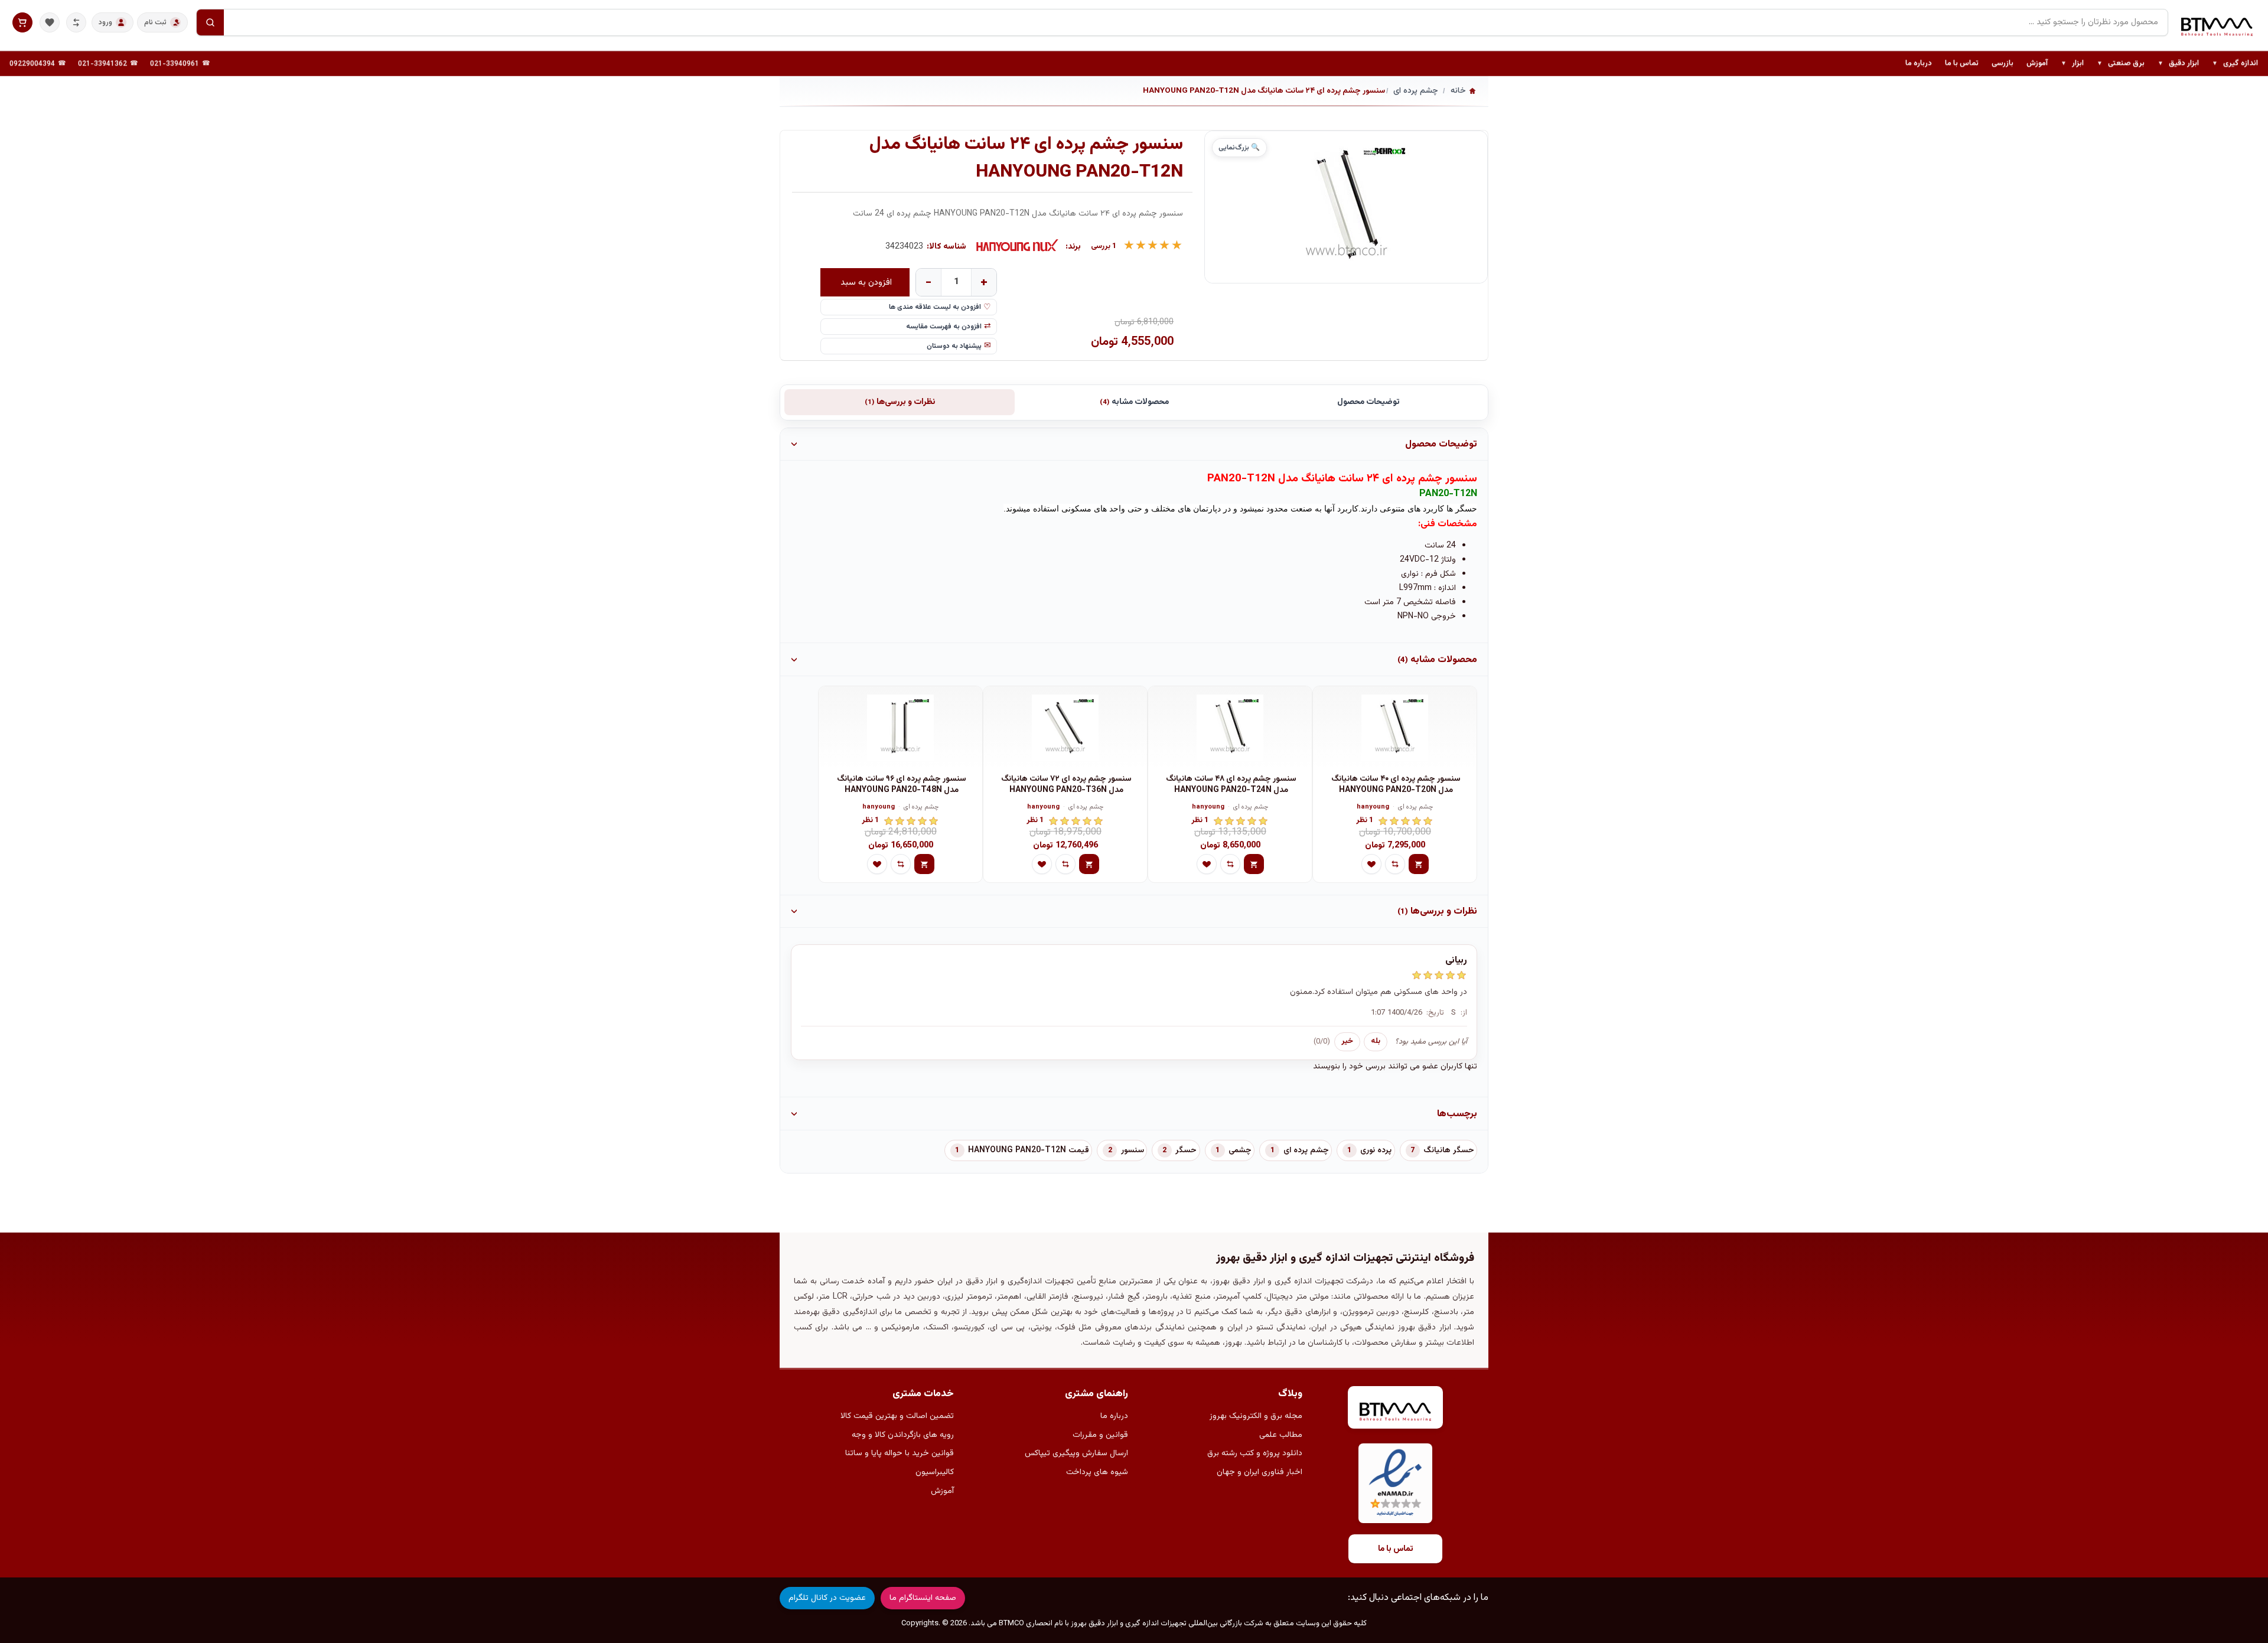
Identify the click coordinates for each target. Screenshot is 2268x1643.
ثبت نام (155, 22)
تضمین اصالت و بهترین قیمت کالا (897, 1416)
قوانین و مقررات (1100, 1435)
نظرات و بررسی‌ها (900, 402)
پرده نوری (1376, 1150)
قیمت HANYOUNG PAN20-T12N (1029, 1150)
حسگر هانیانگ (1449, 1150)
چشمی (1240, 1150)
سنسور (1133, 1150)
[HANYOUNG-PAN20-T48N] (900, 728)
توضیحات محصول (1368, 402)
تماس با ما (1962, 63)
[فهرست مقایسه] (76, 22)
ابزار (2072, 64)
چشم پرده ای (1416, 808)
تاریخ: (1435, 1013)
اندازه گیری (2235, 64)
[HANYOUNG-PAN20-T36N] (1065, 728)
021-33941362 (102, 64)
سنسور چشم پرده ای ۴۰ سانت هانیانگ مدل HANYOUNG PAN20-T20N (1396, 785)
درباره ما (1919, 63)
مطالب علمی (1281, 1435)
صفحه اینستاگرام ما (923, 1598)
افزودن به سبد (866, 282)
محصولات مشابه (1134, 402)
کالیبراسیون (935, 1472)
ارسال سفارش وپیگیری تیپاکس (1076, 1453)
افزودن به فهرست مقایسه (944, 327)
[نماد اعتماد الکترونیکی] (1395, 1483)
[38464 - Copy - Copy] (1395, 728)
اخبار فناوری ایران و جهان (1260, 1472)
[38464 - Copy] (1230, 728)
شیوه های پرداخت (1097, 1472)
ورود (105, 22)
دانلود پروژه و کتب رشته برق (1255, 1453)
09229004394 (32, 64)
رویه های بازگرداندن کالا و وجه (903, 1435)
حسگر (1186, 1150)
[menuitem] (2235, 64)
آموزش (2037, 63)
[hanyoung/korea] (1018, 247)
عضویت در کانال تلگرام (827, 1598)
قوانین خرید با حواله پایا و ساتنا (900, 1453)
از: (1464, 1013)
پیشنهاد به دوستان (954, 346)
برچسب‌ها (1457, 1114)
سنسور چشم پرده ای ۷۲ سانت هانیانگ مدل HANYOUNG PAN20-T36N (1066, 785)
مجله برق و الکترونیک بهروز (1256, 1416)
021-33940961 (175, 64)
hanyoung (1373, 808)
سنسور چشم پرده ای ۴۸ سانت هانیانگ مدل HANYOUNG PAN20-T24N (1231, 785)
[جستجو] (210, 22)
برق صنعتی (2121, 64)
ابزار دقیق (2178, 64)
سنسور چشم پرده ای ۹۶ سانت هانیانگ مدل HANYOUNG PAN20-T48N (902, 785)
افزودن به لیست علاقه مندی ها (935, 307)
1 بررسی (1104, 247)
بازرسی (2003, 63)
